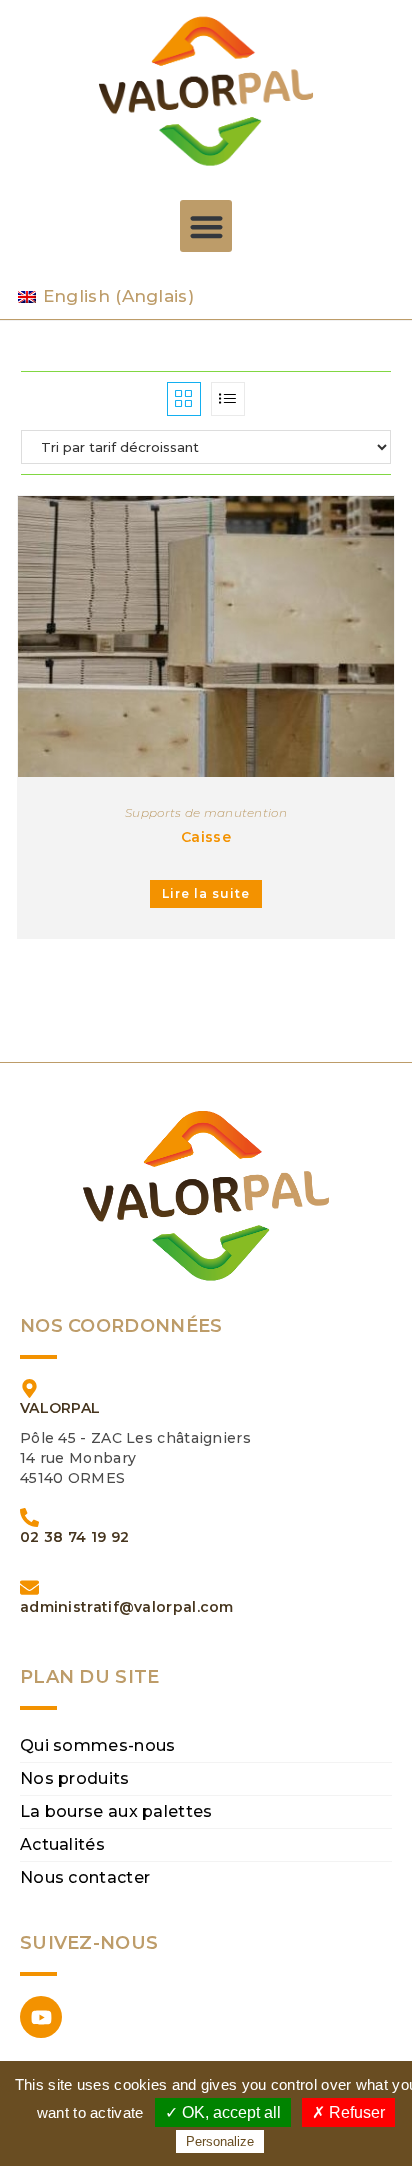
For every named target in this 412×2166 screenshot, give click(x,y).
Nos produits (75, 1778)
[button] (206, 226)
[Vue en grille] (184, 399)
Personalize (220, 2141)
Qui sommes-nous (98, 1745)
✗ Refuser (348, 2112)
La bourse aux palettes (116, 1811)
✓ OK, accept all (223, 2112)
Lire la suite (206, 893)
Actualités (62, 1844)
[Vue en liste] (228, 399)
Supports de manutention (206, 812)
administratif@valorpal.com (127, 1607)
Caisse (206, 837)
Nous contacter (85, 1877)
